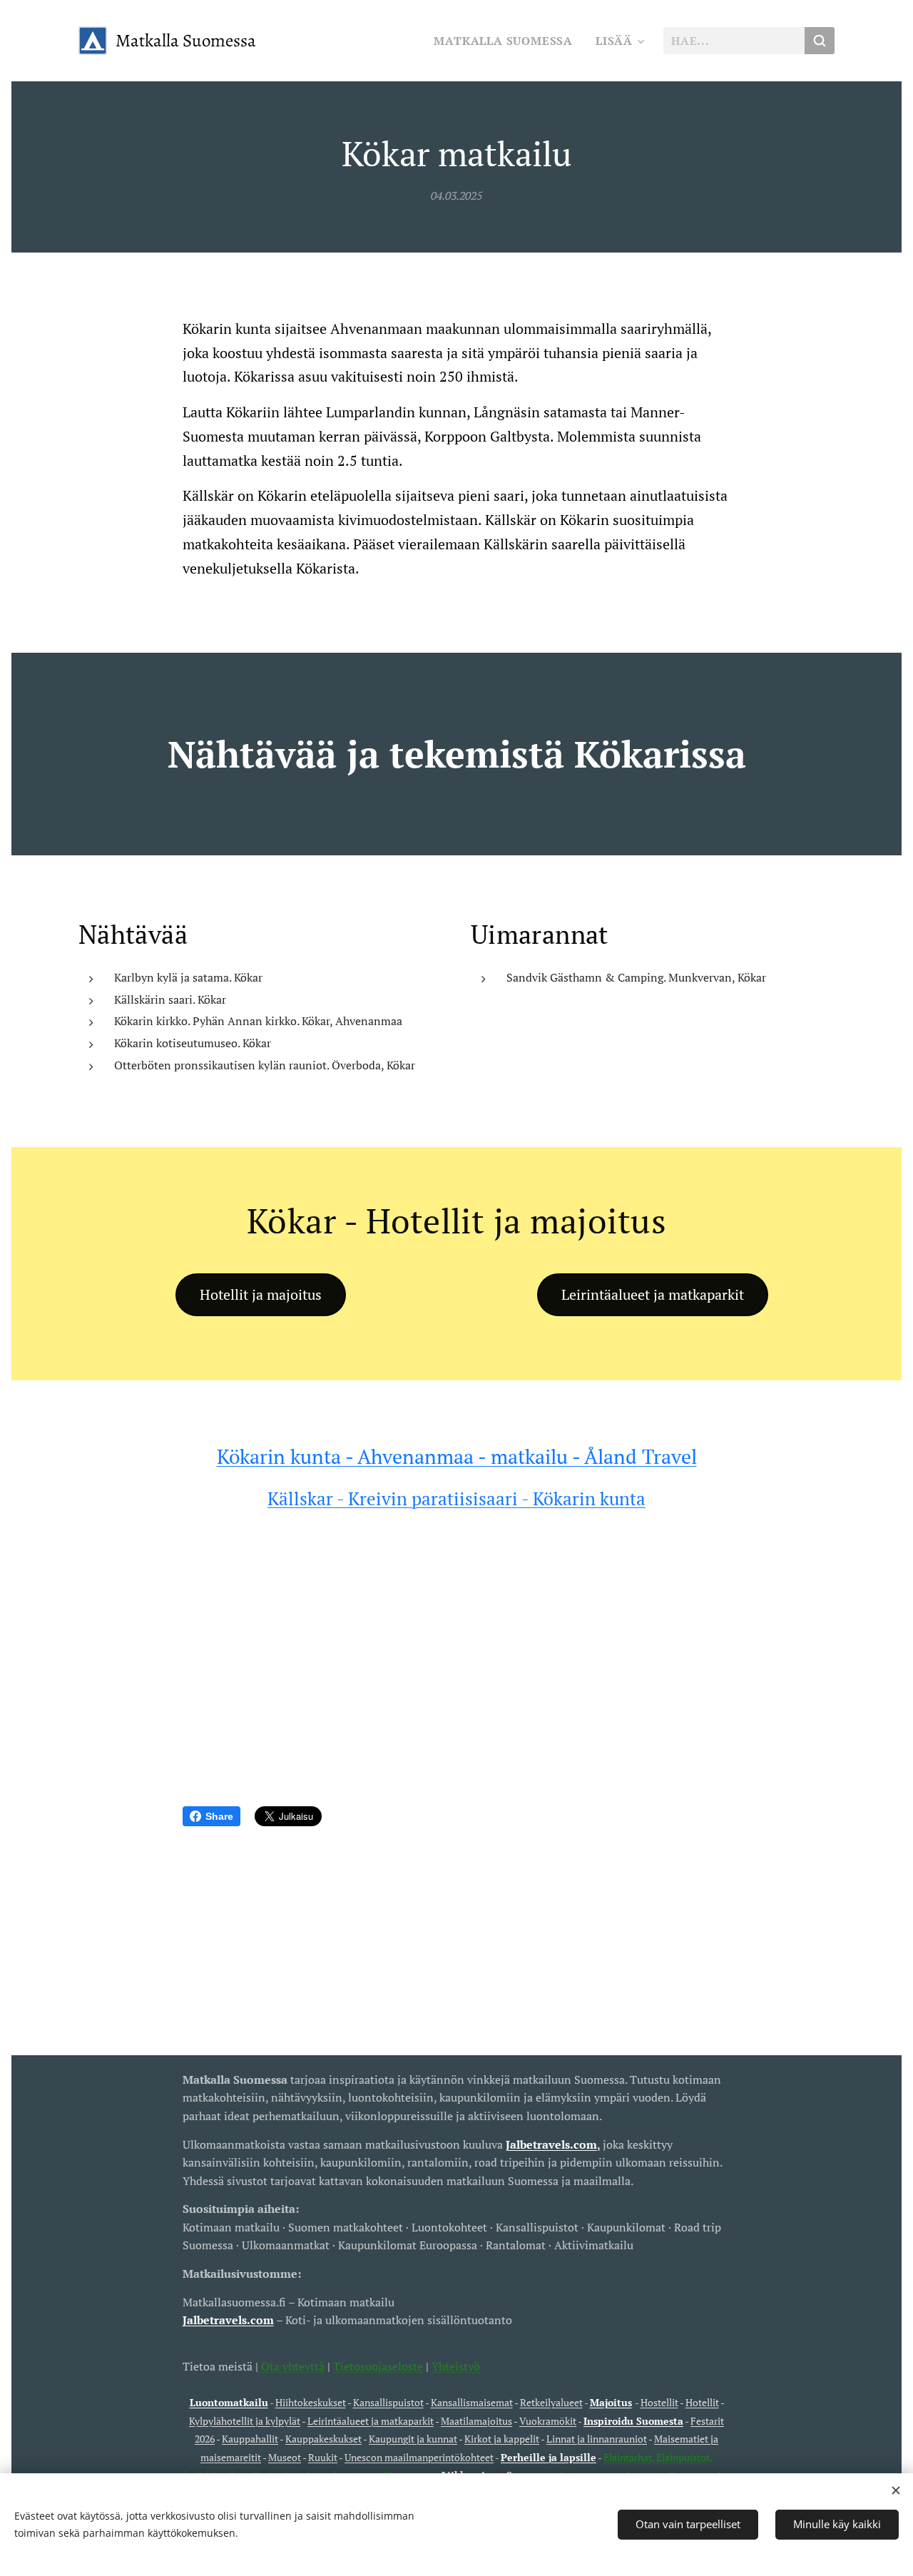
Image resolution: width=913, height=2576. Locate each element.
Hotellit (702, 2402)
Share (219, 1816)
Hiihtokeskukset (311, 2402)
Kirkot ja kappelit (502, 2439)
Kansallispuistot (388, 2402)
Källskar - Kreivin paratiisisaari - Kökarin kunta (456, 1498)
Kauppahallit (250, 2439)
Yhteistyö (456, 2366)
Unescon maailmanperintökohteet (419, 2457)
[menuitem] (507, 41)
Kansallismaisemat (472, 2402)
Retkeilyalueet (551, 2402)
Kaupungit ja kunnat (413, 2439)
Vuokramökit (548, 2421)
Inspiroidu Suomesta (633, 2421)
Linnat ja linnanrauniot (597, 2439)
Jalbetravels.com (228, 2320)
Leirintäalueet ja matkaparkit (371, 2421)
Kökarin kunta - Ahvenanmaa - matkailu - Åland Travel (457, 1456)
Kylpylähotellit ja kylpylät (245, 2421)
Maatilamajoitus (476, 2421)
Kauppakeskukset (323, 2439)
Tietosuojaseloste (378, 2366)
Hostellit (659, 2402)
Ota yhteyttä (291, 2366)
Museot (285, 2457)
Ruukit (323, 2457)
